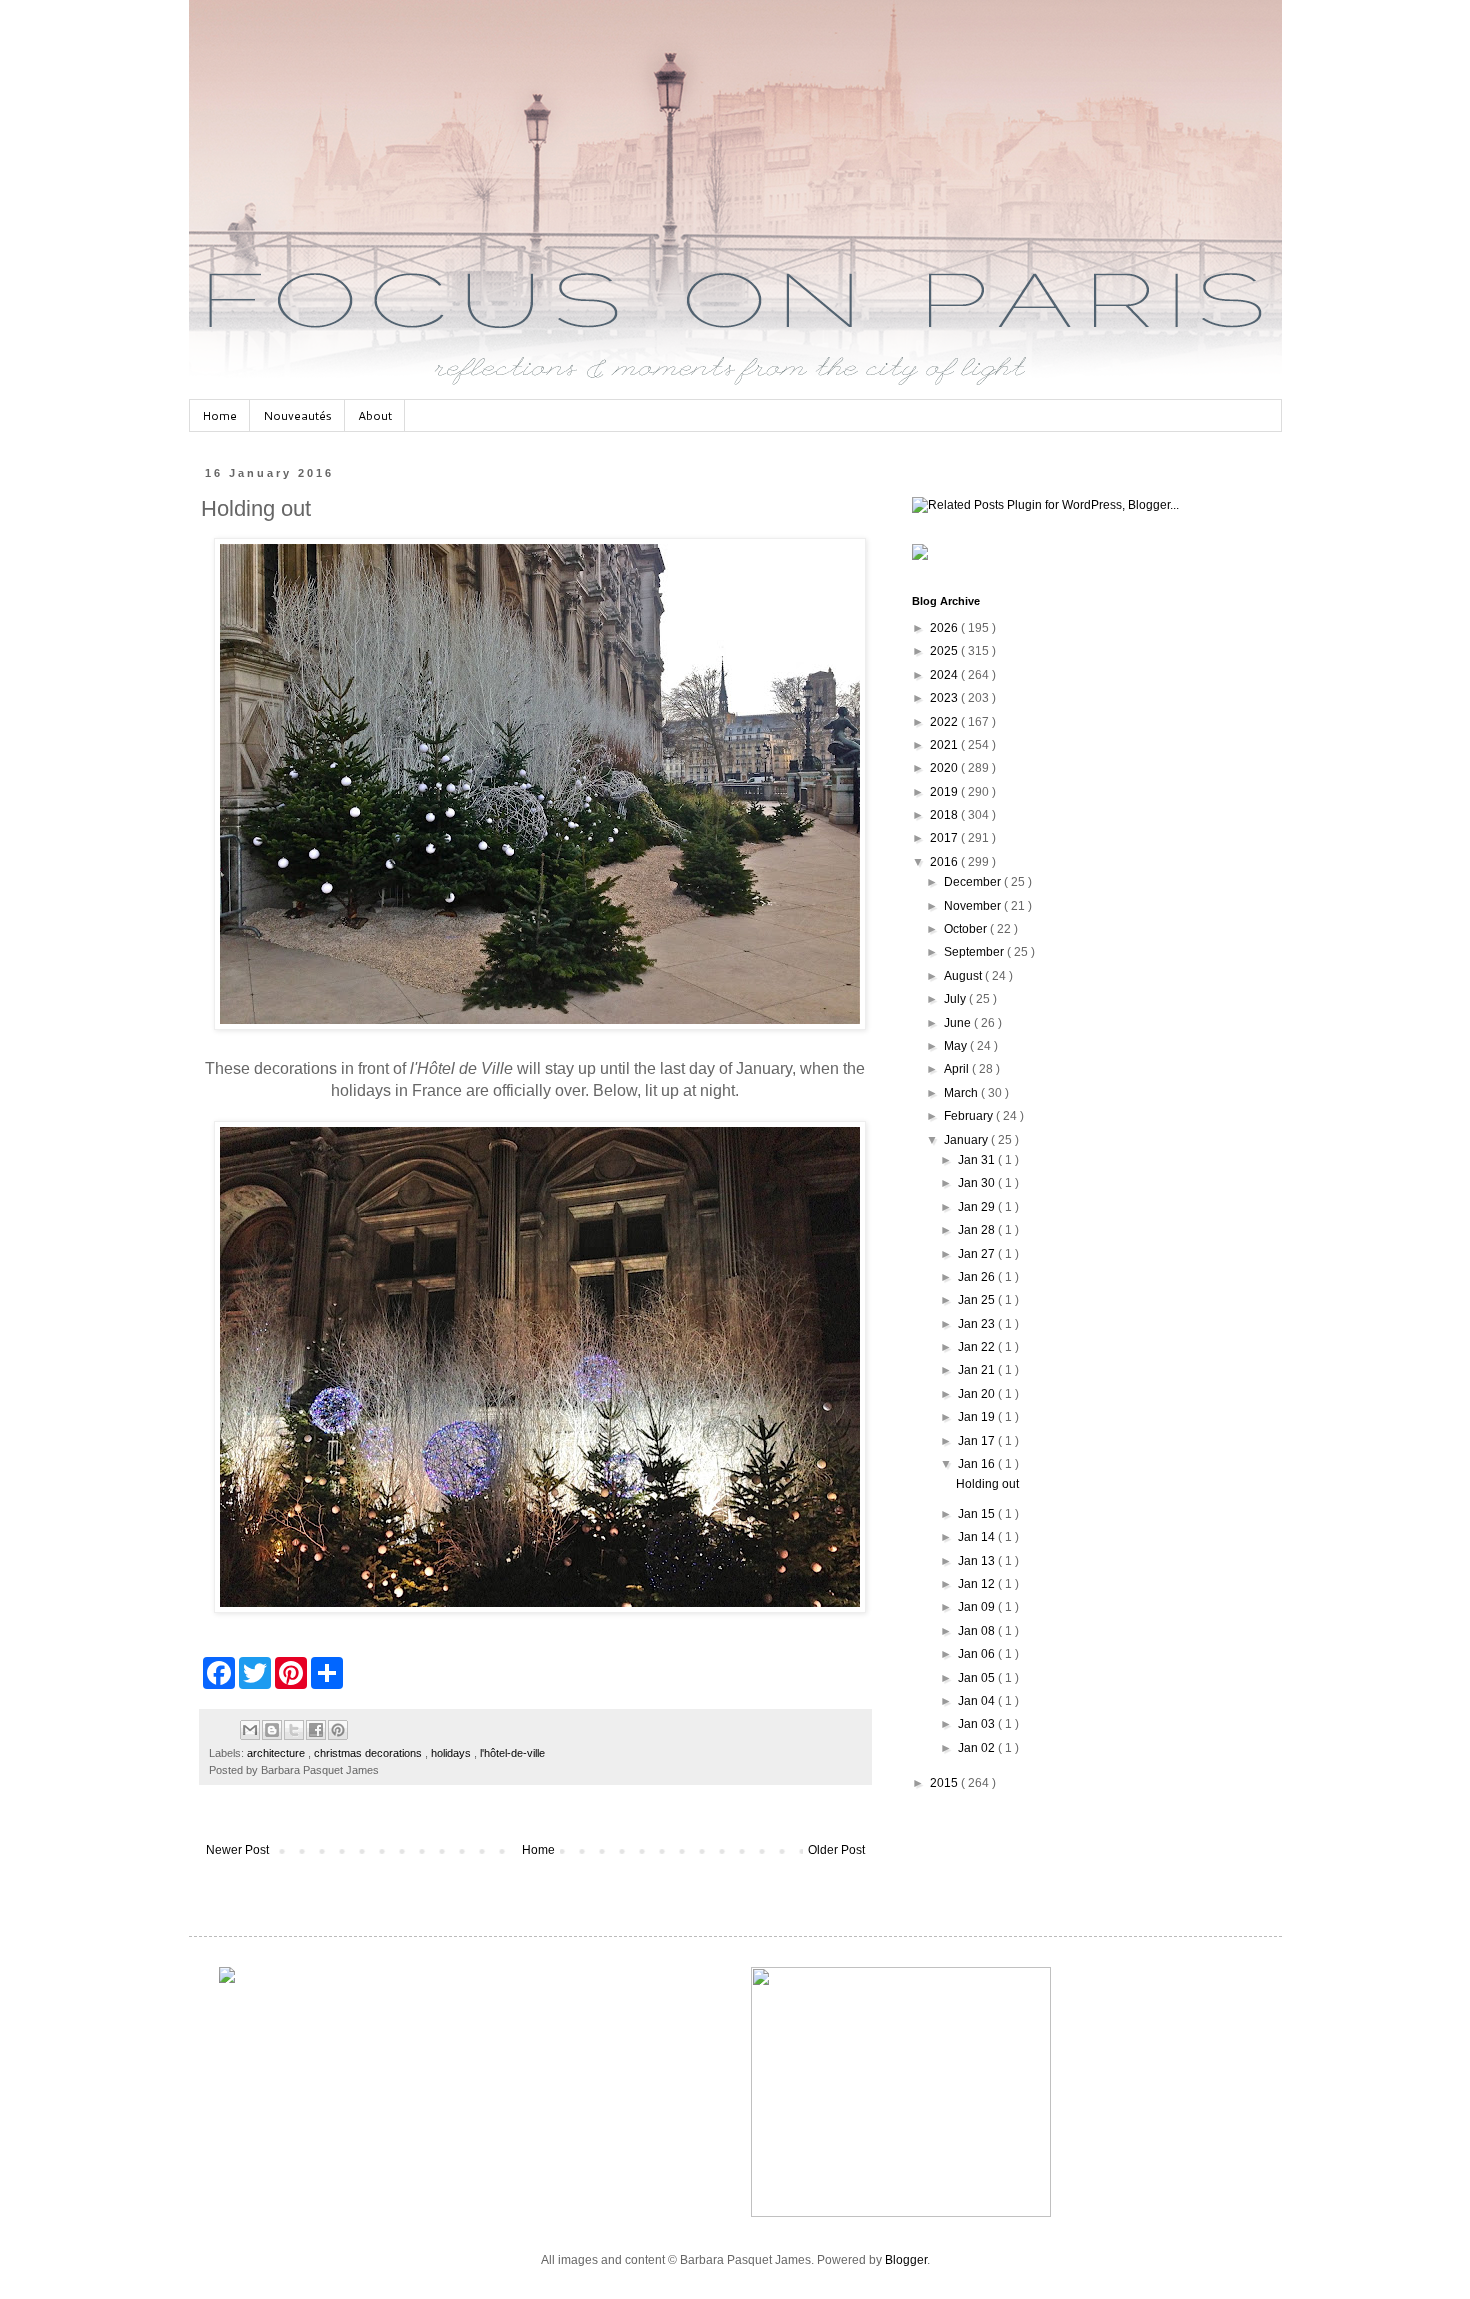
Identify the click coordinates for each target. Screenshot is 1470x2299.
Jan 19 (978, 1417)
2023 (945, 698)
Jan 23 (978, 1324)
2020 (945, 768)
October (967, 929)
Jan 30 (978, 1183)
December (974, 882)
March (962, 1093)
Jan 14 (978, 1537)
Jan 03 (978, 1724)
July (956, 999)
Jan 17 (978, 1441)
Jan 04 (978, 1701)
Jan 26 (978, 1277)
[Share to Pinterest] (338, 1730)
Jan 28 (978, 1230)
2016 (945, 862)
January (967, 1140)
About (375, 415)
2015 (945, 1783)
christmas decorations (369, 1753)
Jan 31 (978, 1160)
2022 (945, 722)
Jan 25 (978, 1300)
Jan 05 (978, 1678)
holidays (452, 1753)
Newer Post (237, 1850)
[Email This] (250, 1730)
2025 (945, 651)
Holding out (987, 1484)
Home (219, 415)
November (974, 906)
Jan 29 (978, 1207)
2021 (945, 745)
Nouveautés (297, 415)
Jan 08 (978, 1631)
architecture (277, 1753)
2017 (945, 838)
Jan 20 (978, 1394)
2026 (945, 628)
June (959, 1023)
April (958, 1069)
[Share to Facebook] (316, 1730)
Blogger (906, 2260)
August (964, 976)
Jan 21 (978, 1370)
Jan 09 (978, 1607)
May (957, 1046)
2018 (945, 815)
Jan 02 (978, 1748)
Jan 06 (978, 1654)
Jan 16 (978, 1464)
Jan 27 (978, 1254)
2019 (945, 792)
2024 (945, 675)
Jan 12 (978, 1584)
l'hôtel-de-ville (512, 1753)
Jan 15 (978, 1514)
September (975, 952)
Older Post (836, 1850)
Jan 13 (978, 1561)
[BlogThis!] (272, 1730)
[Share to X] (294, 1730)
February (970, 1116)
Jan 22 (978, 1347)
